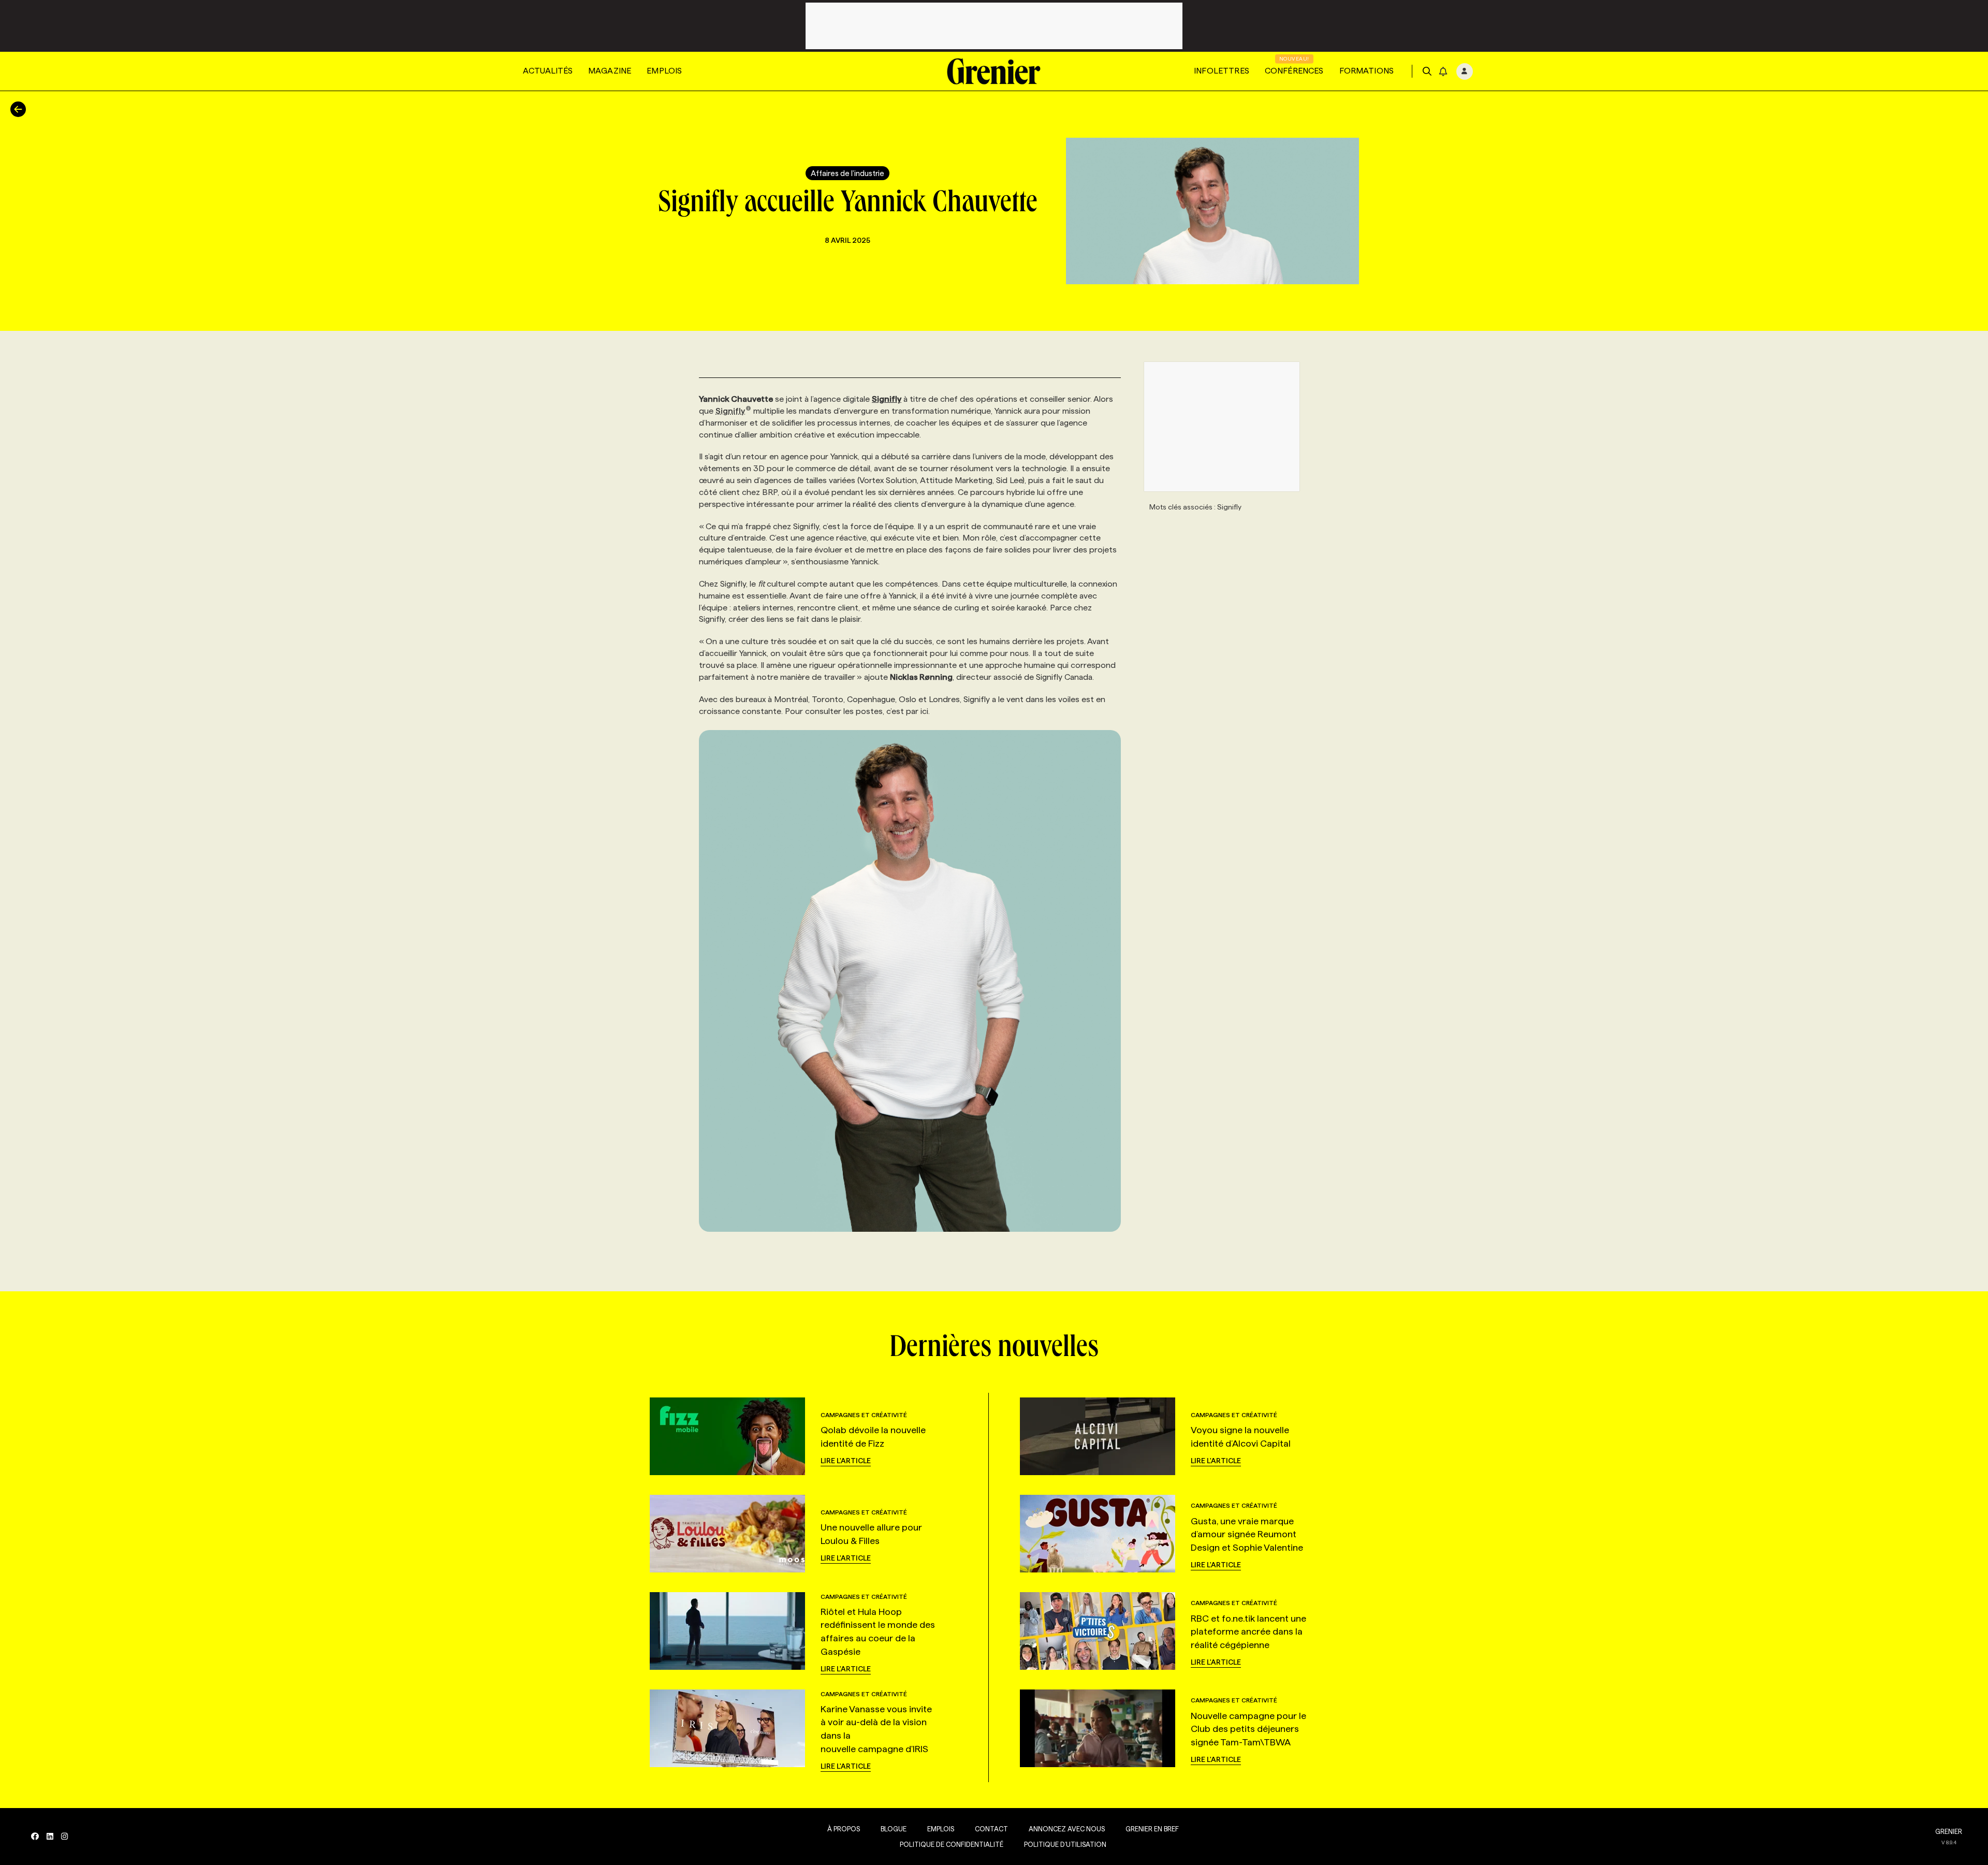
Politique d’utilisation (1065, 1844)
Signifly (730, 411)
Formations (1367, 71)
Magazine (610, 71)
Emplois (664, 71)
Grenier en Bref (1152, 1829)
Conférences (1294, 71)
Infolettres (1222, 71)
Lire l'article (846, 1461)
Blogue (894, 1829)
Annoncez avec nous (1067, 1829)
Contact (991, 1829)
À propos (844, 1829)
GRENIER (1949, 1831)
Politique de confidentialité (952, 1844)
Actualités (548, 71)
